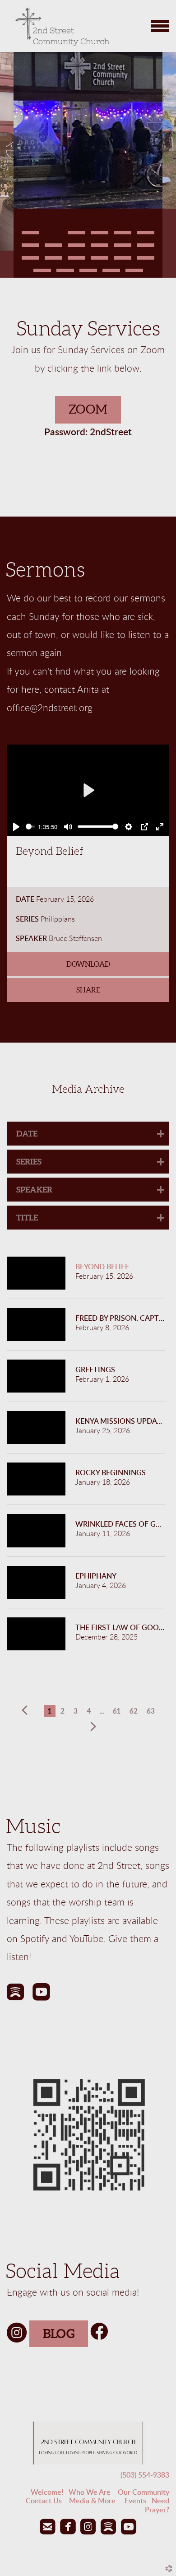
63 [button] (151, 1711)
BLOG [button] (59, 2334)
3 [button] (76, 1711)
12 (146, 248)
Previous (7, 165)
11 (123, 248)
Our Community (144, 2492)
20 (65, 273)
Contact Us (44, 2501)
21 (88, 273)
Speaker (31, 939)
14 (53, 261)
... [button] (102, 1711)
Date (25, 899)
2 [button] (63, 1711)
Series (27, 919)
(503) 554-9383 (145, 2475)
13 (30, 261)
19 (42, 273)
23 (134, 273)
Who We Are (90, 2492)
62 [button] (134, 1711)
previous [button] (27, 1710)
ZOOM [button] (88, 409)
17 (123, 261)
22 (111, 273)
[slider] (30, 827)
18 (146, 261)
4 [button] (89, 1711)
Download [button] (88, 964)
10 (100, 248)
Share (88, 990)
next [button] (92, 1727)
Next (169, 165)
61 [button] (117, 1711)
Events (135, 2501)
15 (76, 261)
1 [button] (50, 1711)
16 (100, 261)
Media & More (97, 2501)
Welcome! (47, 2492)
